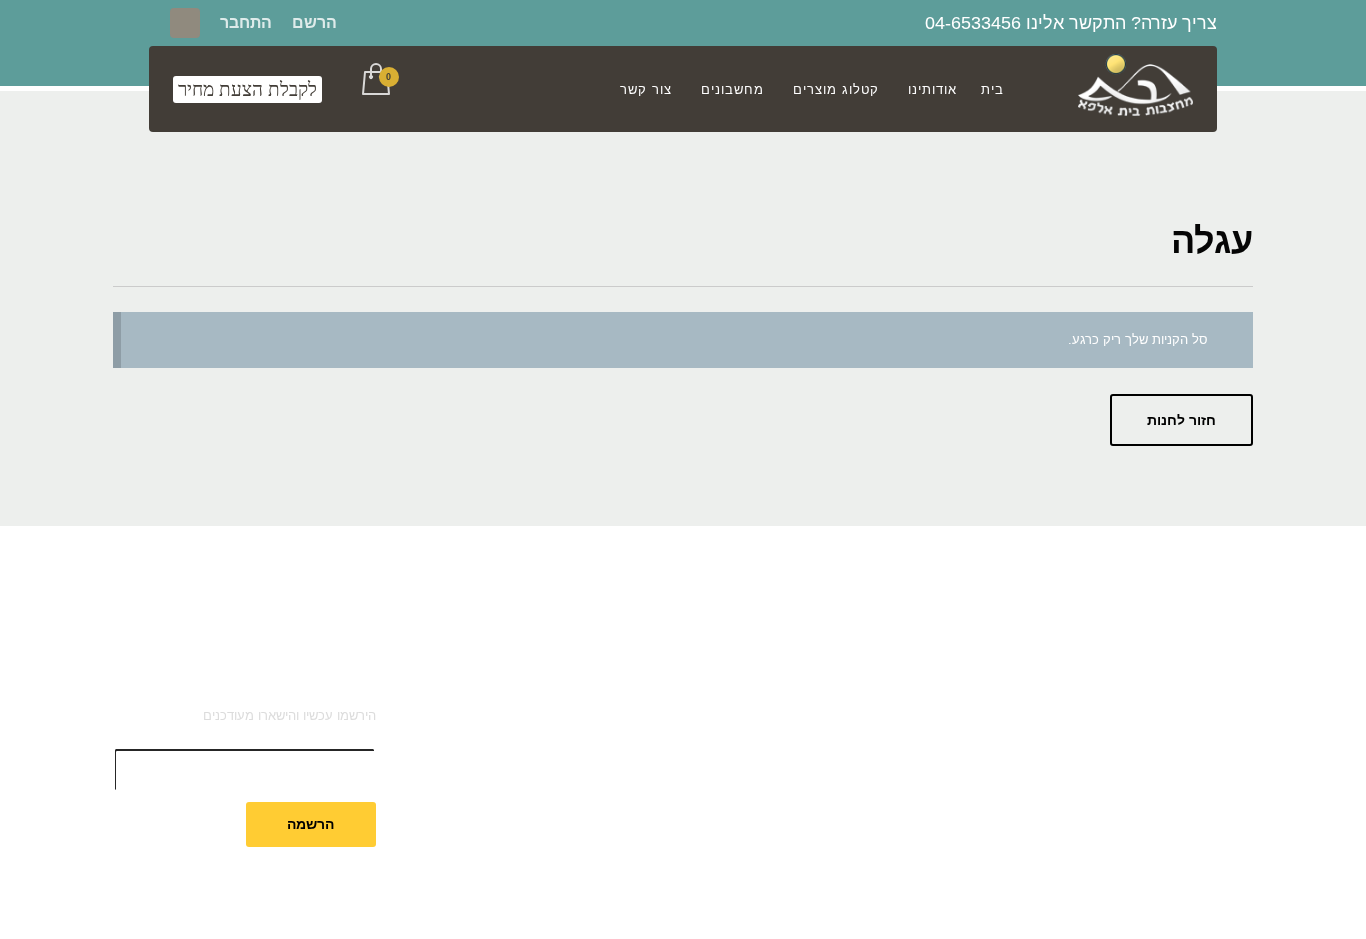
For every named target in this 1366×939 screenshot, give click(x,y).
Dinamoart (479, 897)
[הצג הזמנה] (374, 80)
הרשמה (310, 824)
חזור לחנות (1181, 420)
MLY (583, 897)
